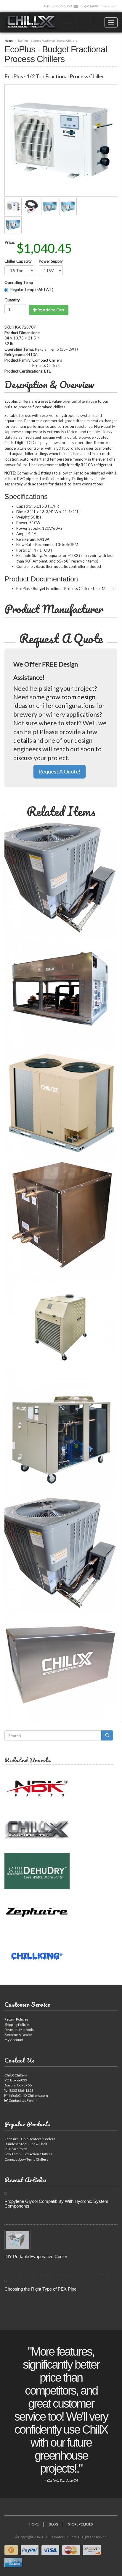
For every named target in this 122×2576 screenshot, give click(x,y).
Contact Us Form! (23, 2100)
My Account (14, 2040)
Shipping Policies (17, 2025)
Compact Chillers (47, 360)
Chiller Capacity (18, 261)
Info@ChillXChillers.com (98, 6)
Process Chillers (46, 365)
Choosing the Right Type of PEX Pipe (40, 2289)
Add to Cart (53, 310)
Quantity (12, 300)
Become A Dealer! (19, 2035)
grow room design (71, 697)
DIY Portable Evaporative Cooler (36, 2256)
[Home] (31, 22)
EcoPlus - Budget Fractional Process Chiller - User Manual (65, 589)
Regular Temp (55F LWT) (32, 290)
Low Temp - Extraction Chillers (28, 2154)
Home (9, 40)
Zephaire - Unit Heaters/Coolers (30, 2139)
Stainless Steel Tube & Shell (26, 2144)
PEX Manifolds (16, 2149)
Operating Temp (19, 282)
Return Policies (16, 2019)
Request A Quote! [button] (60, 771)
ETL (47, 371)
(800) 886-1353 (59, 6)
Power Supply (51, 261)
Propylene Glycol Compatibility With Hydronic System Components (56, 2204)
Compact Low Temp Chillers (26, 2159)
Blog (54, 2524)
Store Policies (80, 2524)
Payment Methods (19, 2030)
